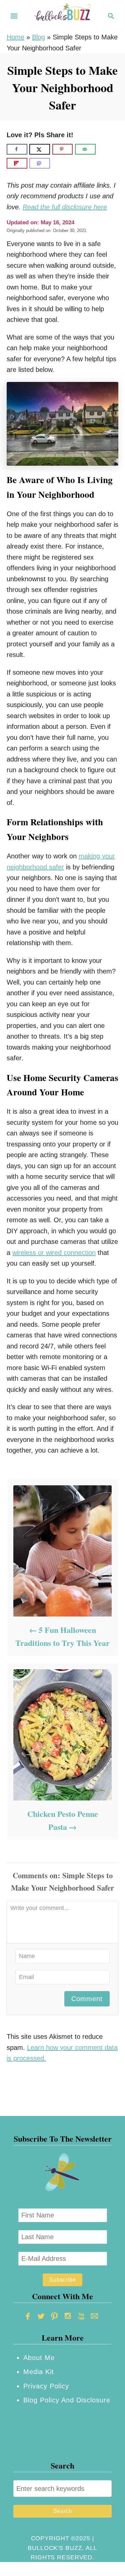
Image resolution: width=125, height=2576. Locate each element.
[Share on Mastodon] (40, 163)
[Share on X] (40, 149)
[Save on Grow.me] (103, 149)
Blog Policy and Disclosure (67, 2400)
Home (15, 37)
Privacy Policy (46, 2386)
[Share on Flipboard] (17, 163)
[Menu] (14, 16)
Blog (38, 37)
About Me (39, 2358)
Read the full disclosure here (65, 207)
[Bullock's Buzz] (63, 15)
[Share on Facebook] (17, 149)
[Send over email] (85, 149)
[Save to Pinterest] (63, 149)
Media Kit (39, 2372)
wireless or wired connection (54, 1253)
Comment (87, 1999)
